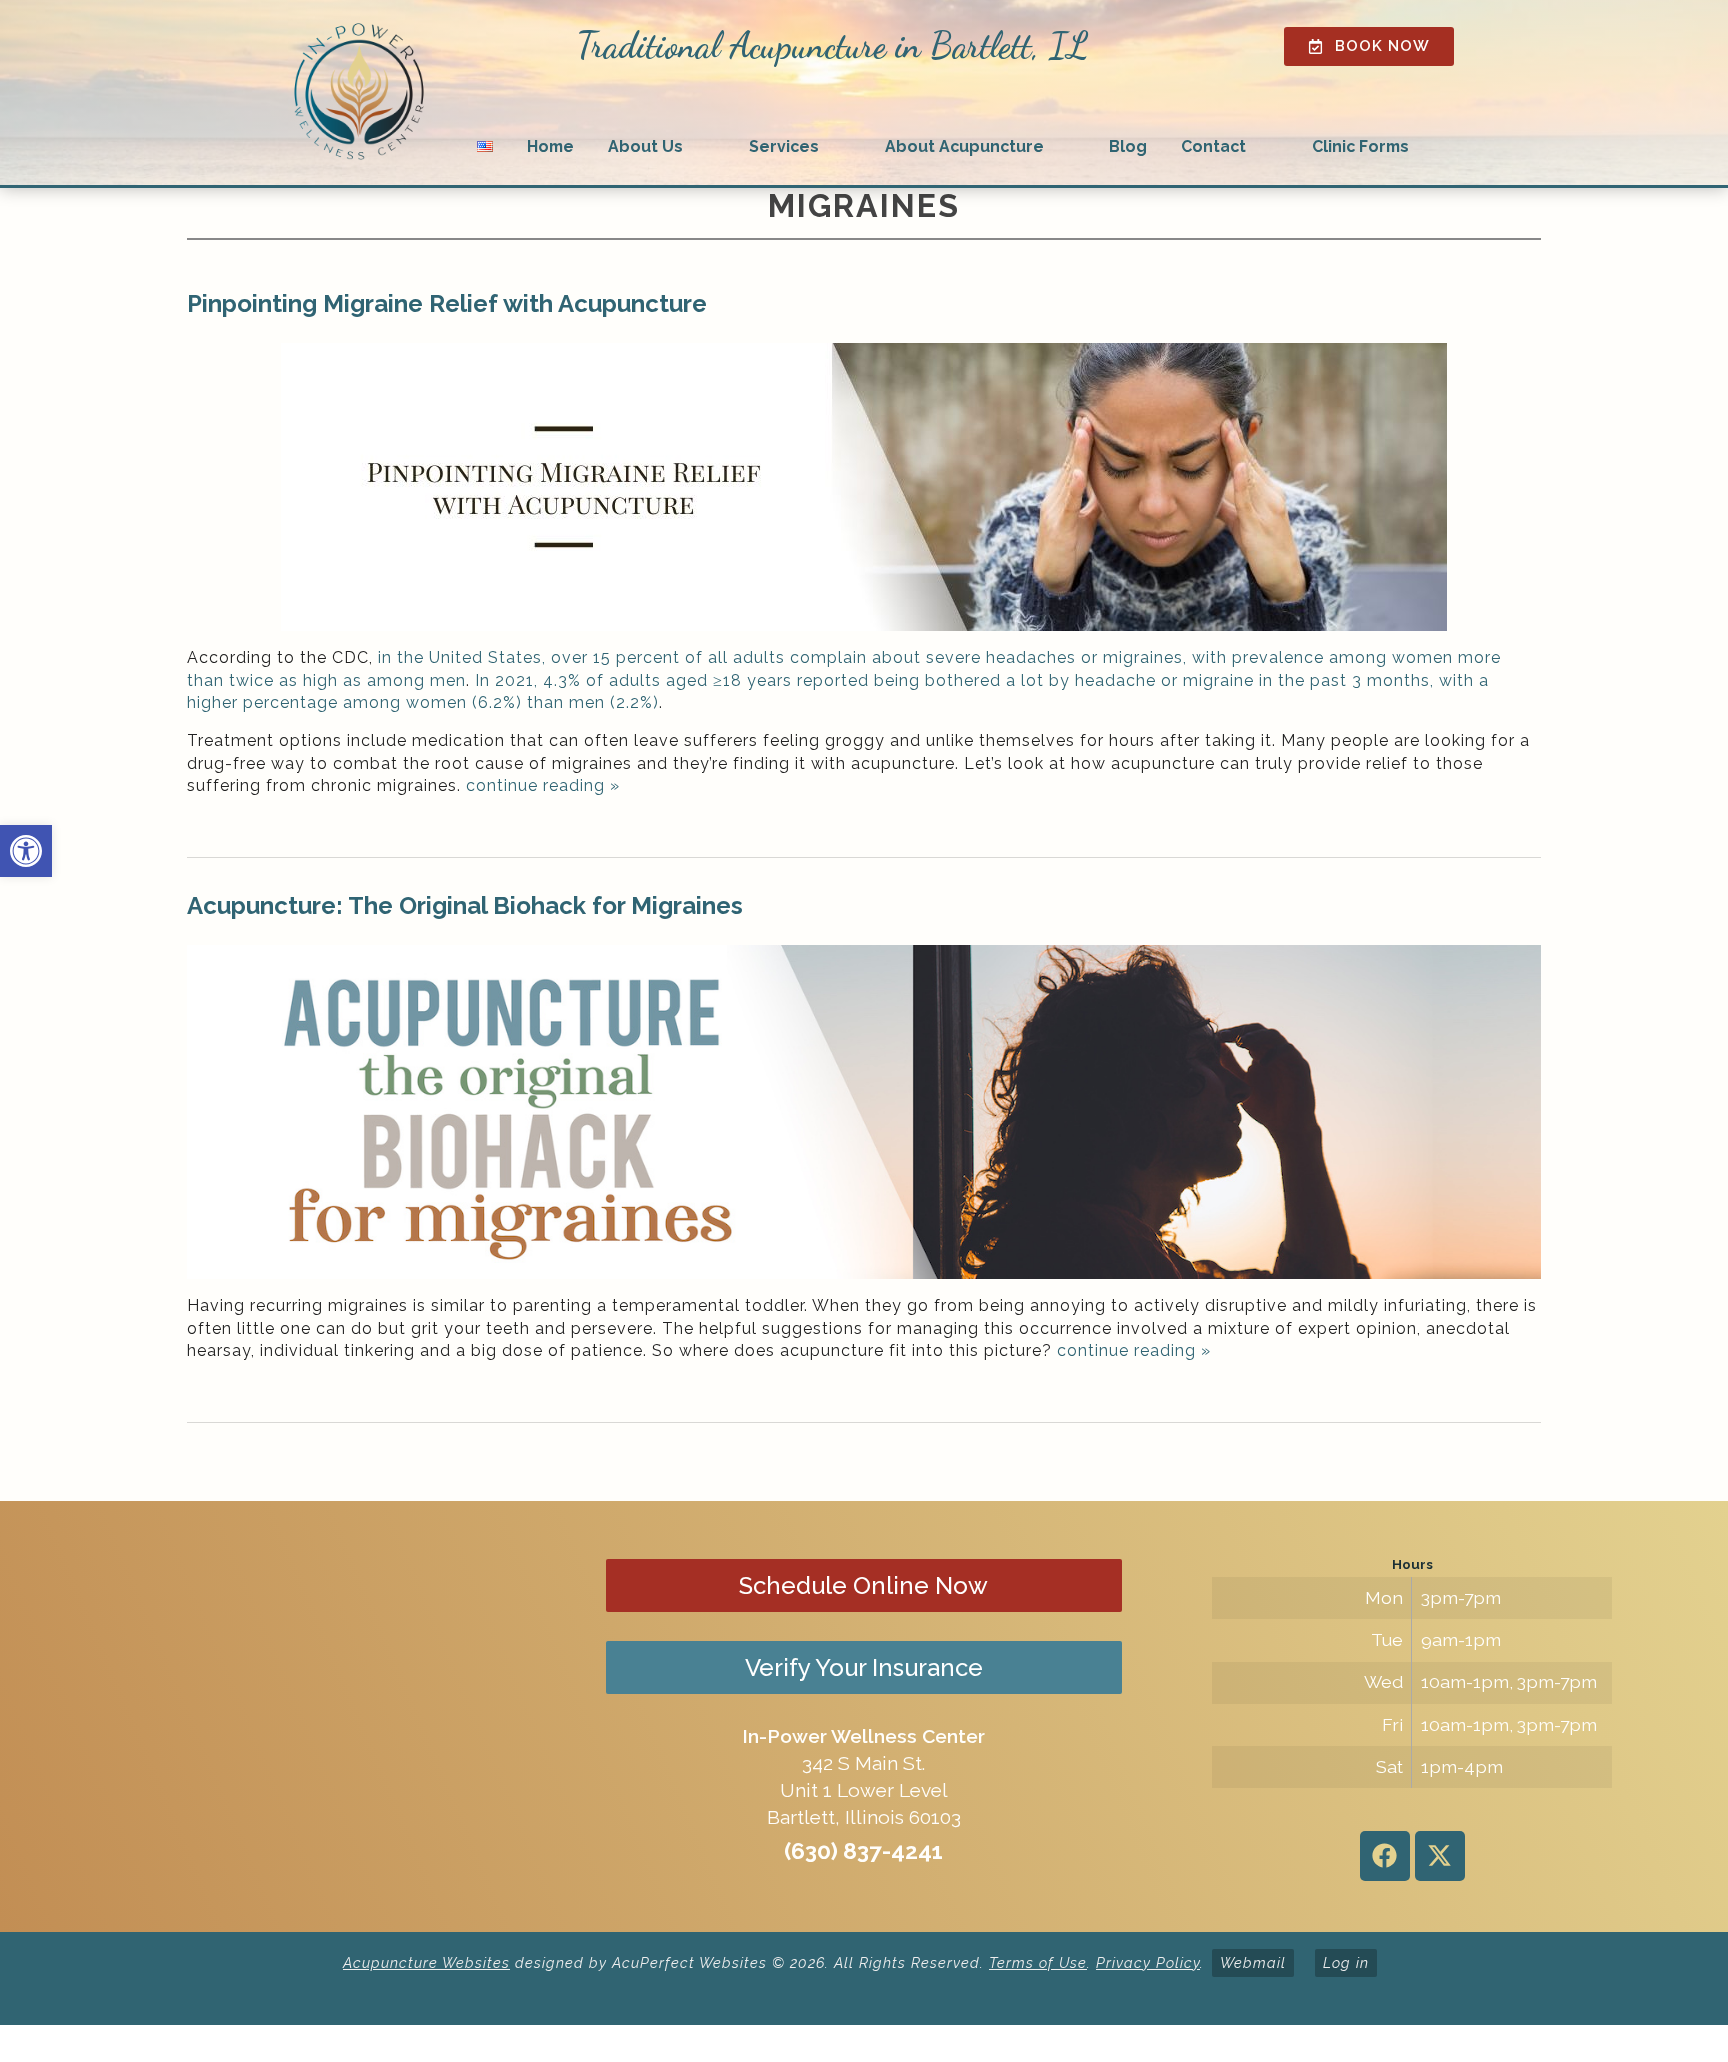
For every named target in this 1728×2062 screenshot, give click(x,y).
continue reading (543, 785)
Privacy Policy (1148, 1962)
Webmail (1253, 1962)
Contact (1213, 146)
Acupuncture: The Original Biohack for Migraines (465, 905)
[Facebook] (1385, 1856)
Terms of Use (1038, 1962)
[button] (26, 851)
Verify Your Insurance (864, 1667)
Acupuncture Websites (426, 1962)
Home (550, 146)
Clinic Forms (1360, 146)
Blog (1128, 146)
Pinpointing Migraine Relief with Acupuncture (447, 303)
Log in (1346, 1962)
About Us (645, 146)
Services (784, 146)
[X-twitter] (1440, 1856)
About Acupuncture (964, 146)
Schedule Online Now (863, 1585)
